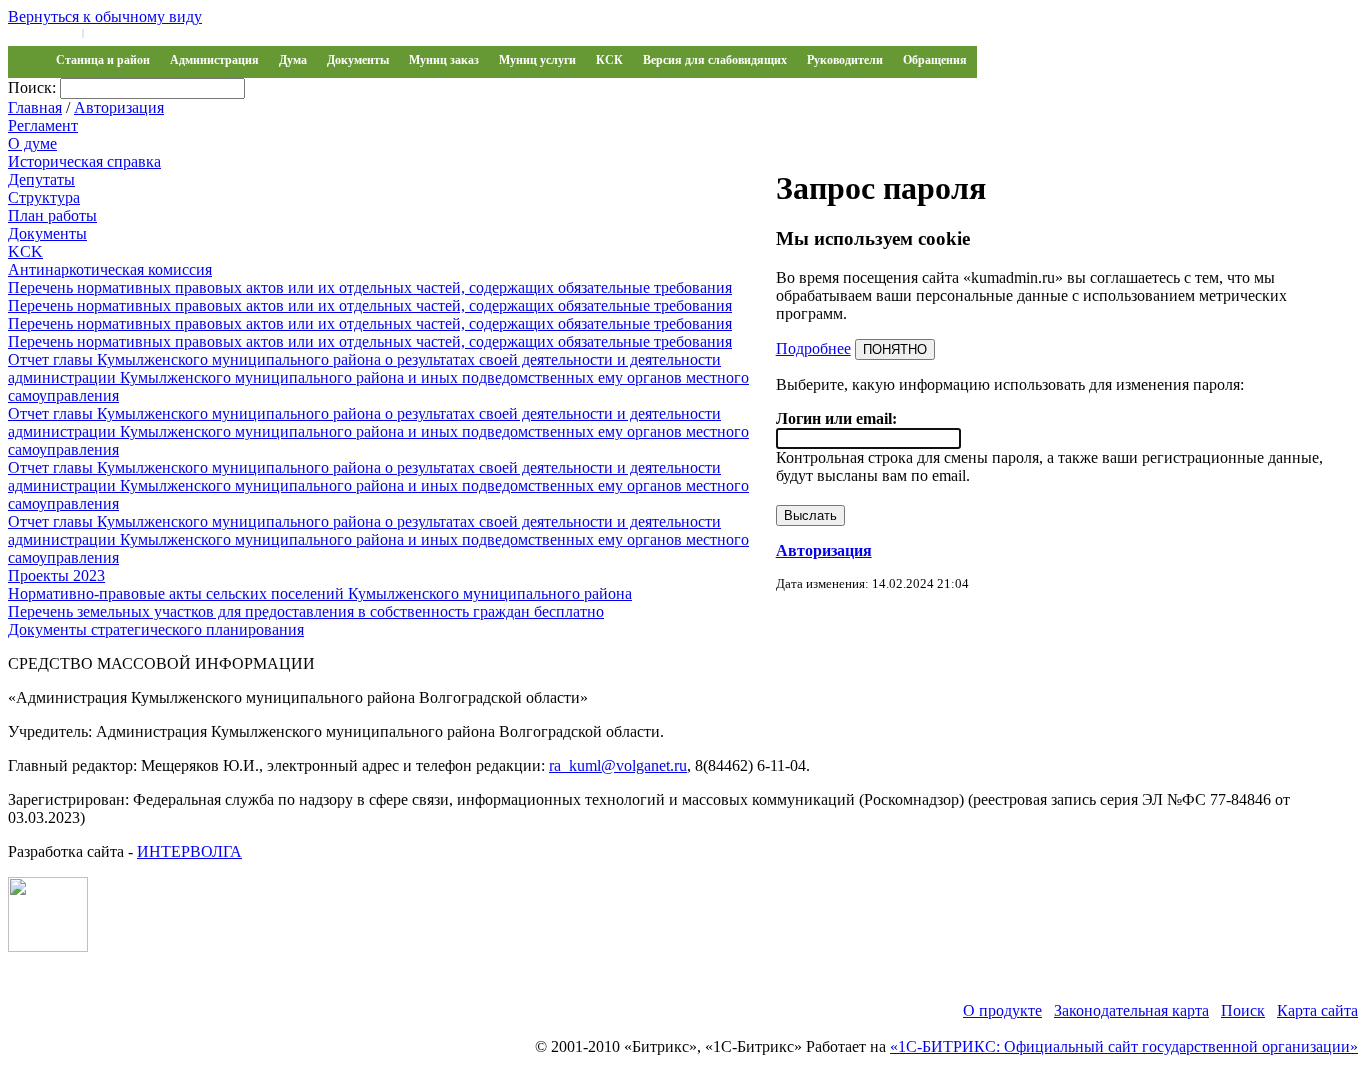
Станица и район (103, 60)
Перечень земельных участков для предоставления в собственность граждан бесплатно (306, 611)
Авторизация (119, 107)
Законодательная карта (1131, 1010)
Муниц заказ (444, 60)
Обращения (935, 60)
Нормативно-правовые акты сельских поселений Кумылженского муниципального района (320, 593)
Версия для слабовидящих (715, 60)
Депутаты (41, 179)
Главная (35, 107)
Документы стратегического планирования (156, 629)
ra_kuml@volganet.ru (618, 765)
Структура (44, 197)
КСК (609, 60)
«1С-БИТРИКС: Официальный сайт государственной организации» (1124, 1046)
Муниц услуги (537, 60)
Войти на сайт (42, 32)
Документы (358, 60)
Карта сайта (1317, 1010)
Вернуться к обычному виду (105, 16)
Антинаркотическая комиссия (110, 269)
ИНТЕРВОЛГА (189, 851)
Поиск (1243, 1010)
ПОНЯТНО (895, 349)
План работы (52, 215)
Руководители (845, 60)
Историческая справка (84, 161)
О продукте (1002, 1010)
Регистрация (120, 32)
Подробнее (813, 348)
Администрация (214, 60)
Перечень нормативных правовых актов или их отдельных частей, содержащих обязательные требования (370, 287)
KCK (25, 251)
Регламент (43, 125)
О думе (32, 143)
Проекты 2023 (56, 575)
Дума (293, 60)
